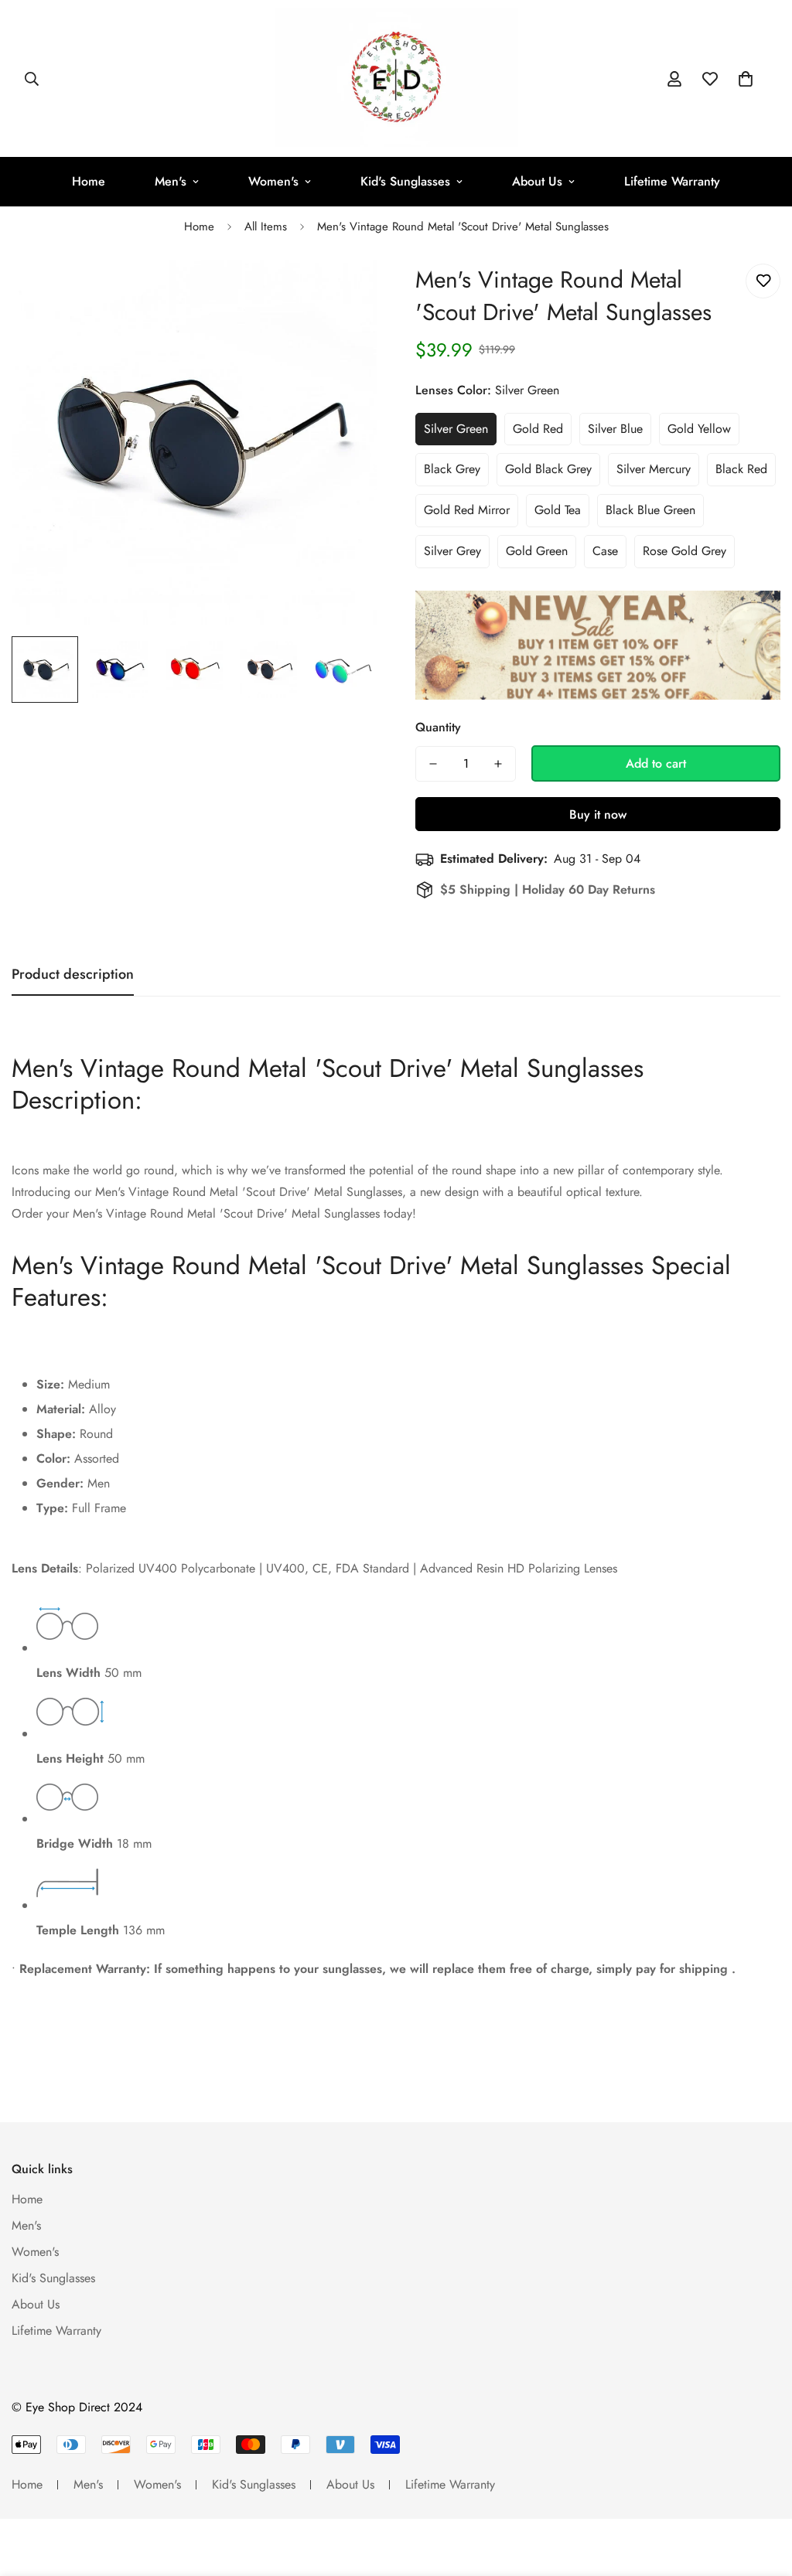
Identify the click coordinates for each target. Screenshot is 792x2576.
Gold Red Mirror (467, 510)
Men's (171, 181)
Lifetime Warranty (672, 181)
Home (89, 181)
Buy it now (598, 814)
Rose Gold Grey (684, 551)
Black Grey (452, 469)
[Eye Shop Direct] (396, 78)
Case (605, 551)
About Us (537, 181)
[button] (746, 79)
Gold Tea (558, 510)
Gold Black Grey (548, 469)
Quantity (438, 727)
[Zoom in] (344, 293)
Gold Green (537, 551)
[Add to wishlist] (763, 281)
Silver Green (456, 429)
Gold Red (538, 429)
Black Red (741, 469)
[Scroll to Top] (762, 2492)
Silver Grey (452, 551)
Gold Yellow (699, 429)
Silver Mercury (654, 469)
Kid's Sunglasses (405, 181)
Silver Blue (615, 429)
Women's (273, 181)
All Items (266, 227)
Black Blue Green (650, 510)
